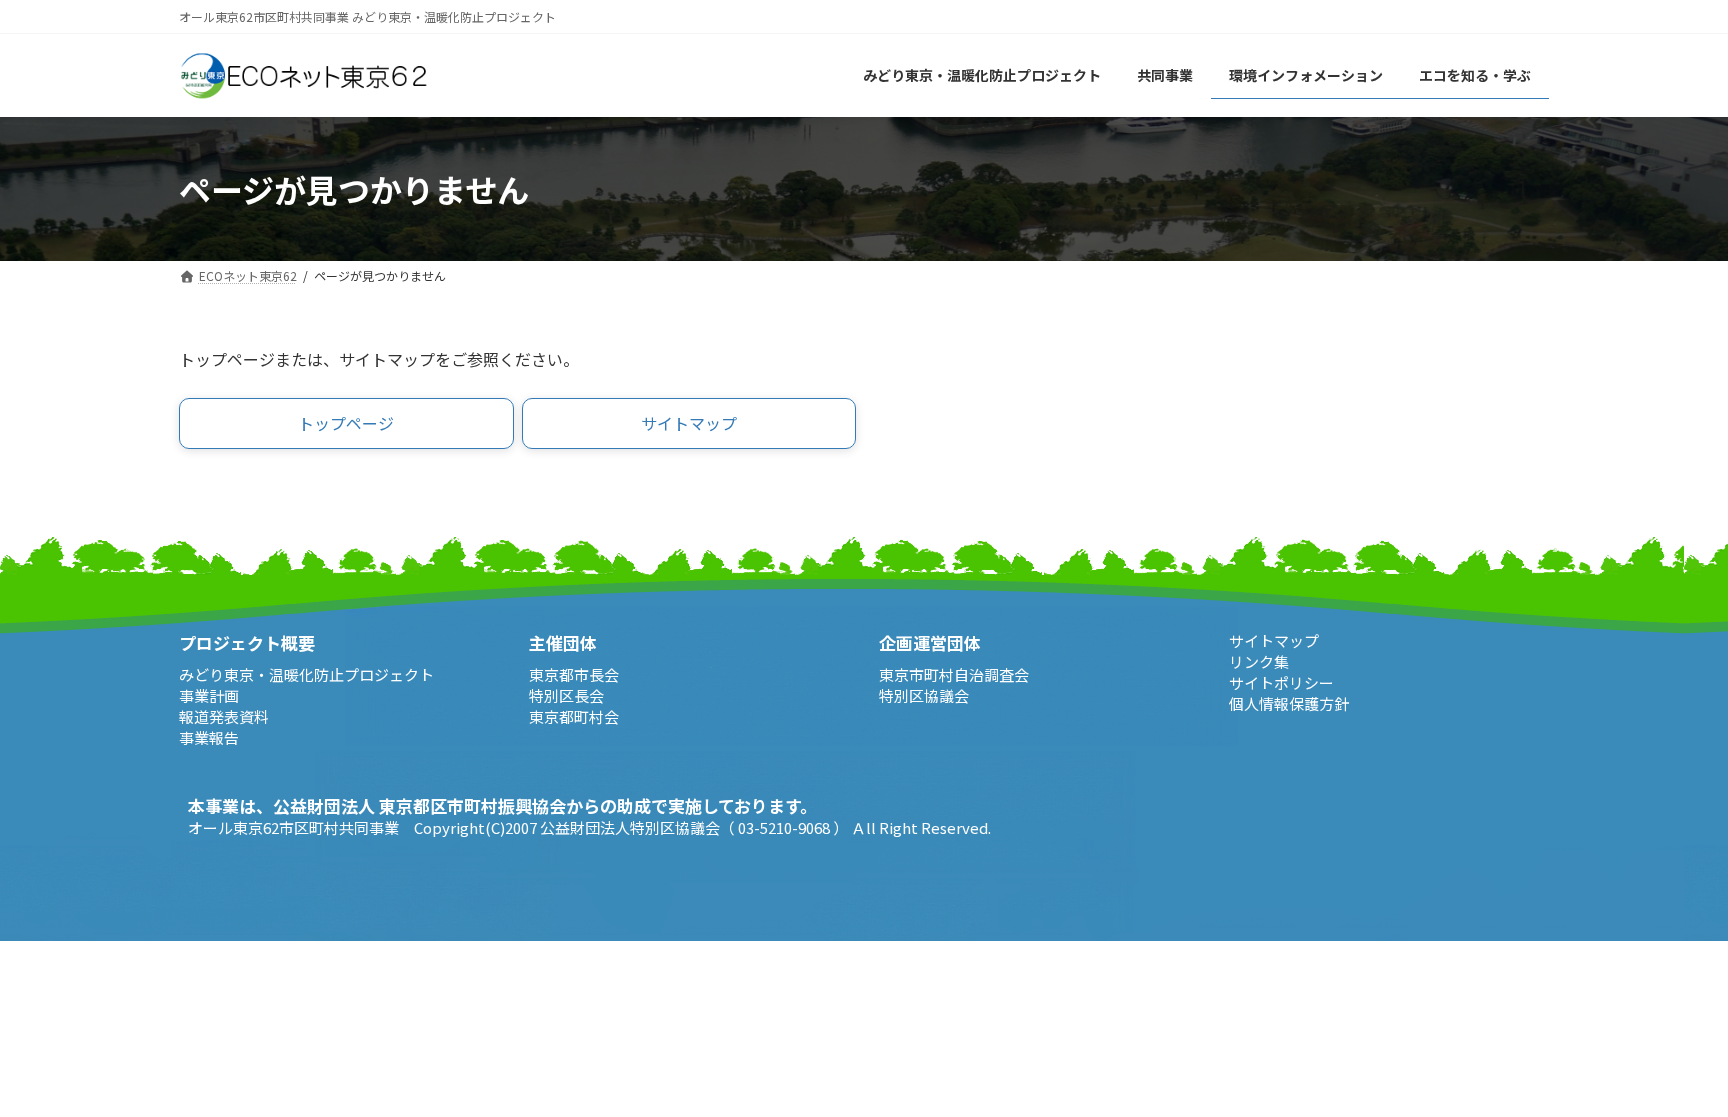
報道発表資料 (224, 716)
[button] (346, 424)
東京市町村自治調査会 (954, 674)
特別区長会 (566, 695)
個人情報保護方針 (1289, 703)
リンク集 (1259, 661)
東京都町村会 (574, 716)
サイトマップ (1274, 640)
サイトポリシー (1281, 682)
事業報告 (209, 737)
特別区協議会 (924, 695)
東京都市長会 (574, 674)
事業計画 (209, 695)
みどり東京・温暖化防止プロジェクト (306, 674)
